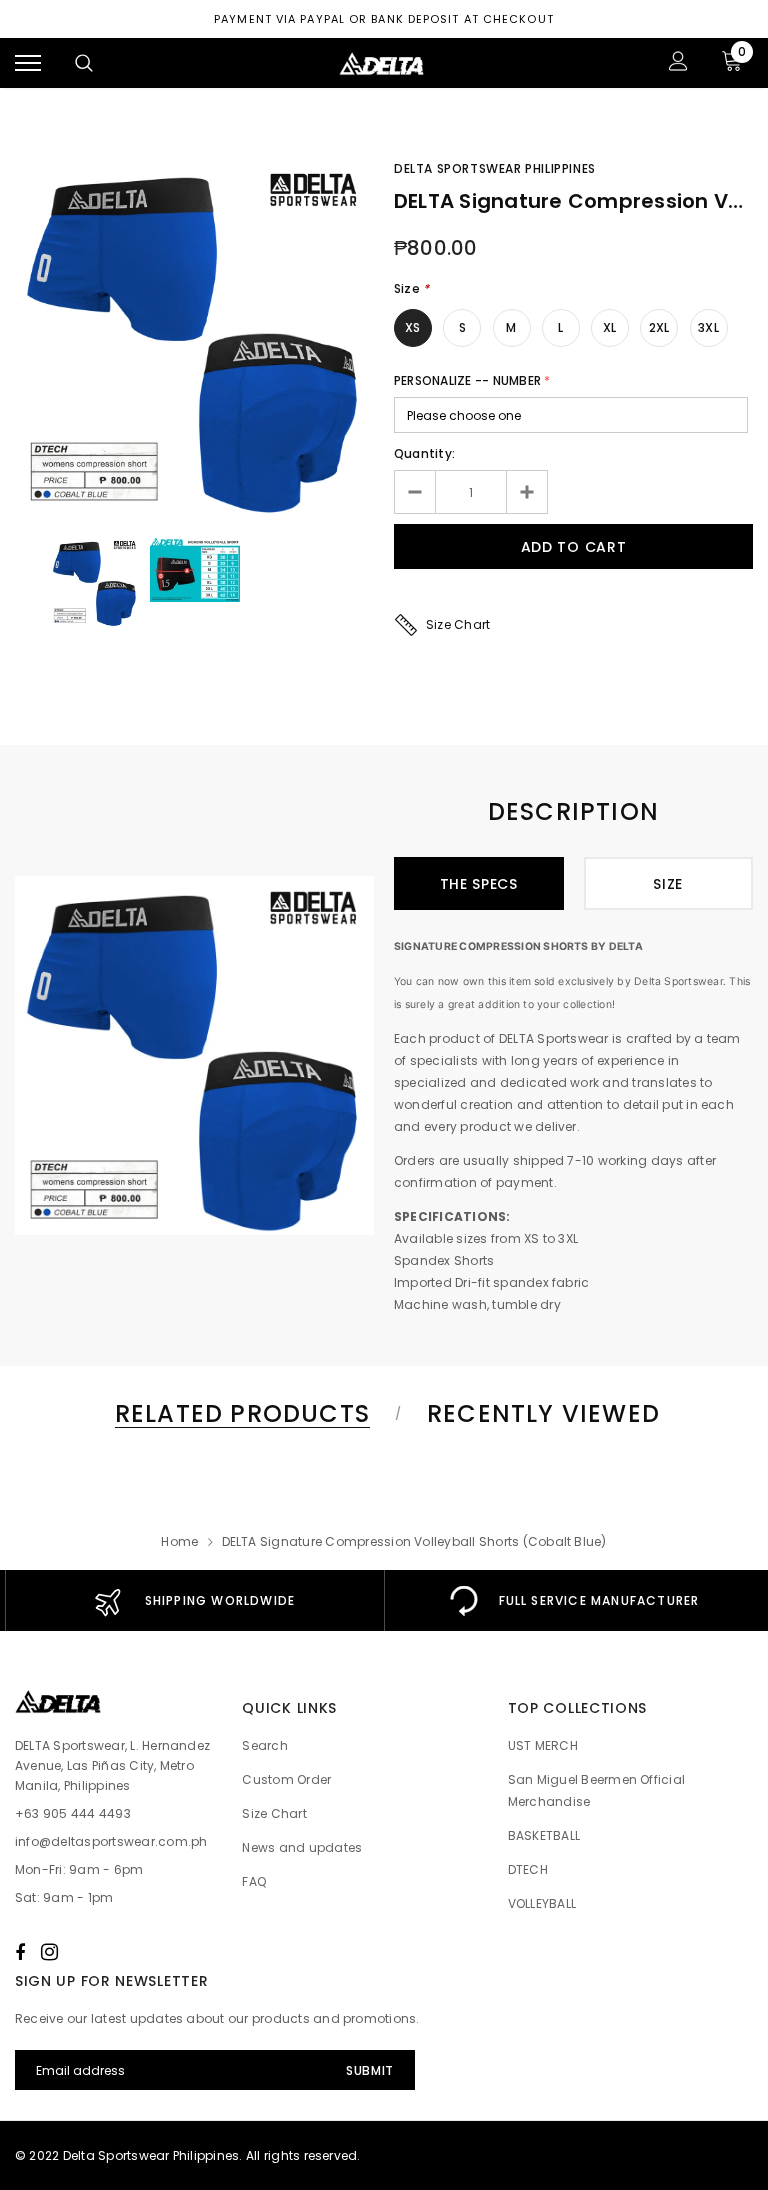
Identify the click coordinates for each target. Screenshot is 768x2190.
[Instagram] (49, 1952)
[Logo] (382, 63)
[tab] (239, 1413)
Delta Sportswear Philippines (495, 168)
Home (179, 1541)
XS (412, 327)
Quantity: (424, 453)
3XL (708, 327)
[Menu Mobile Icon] (28, 63)
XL (609, 327)
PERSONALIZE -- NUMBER (467, 380)
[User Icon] (678, 63)
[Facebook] (20, 1952)
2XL (659, 327)
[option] (194, 337)
